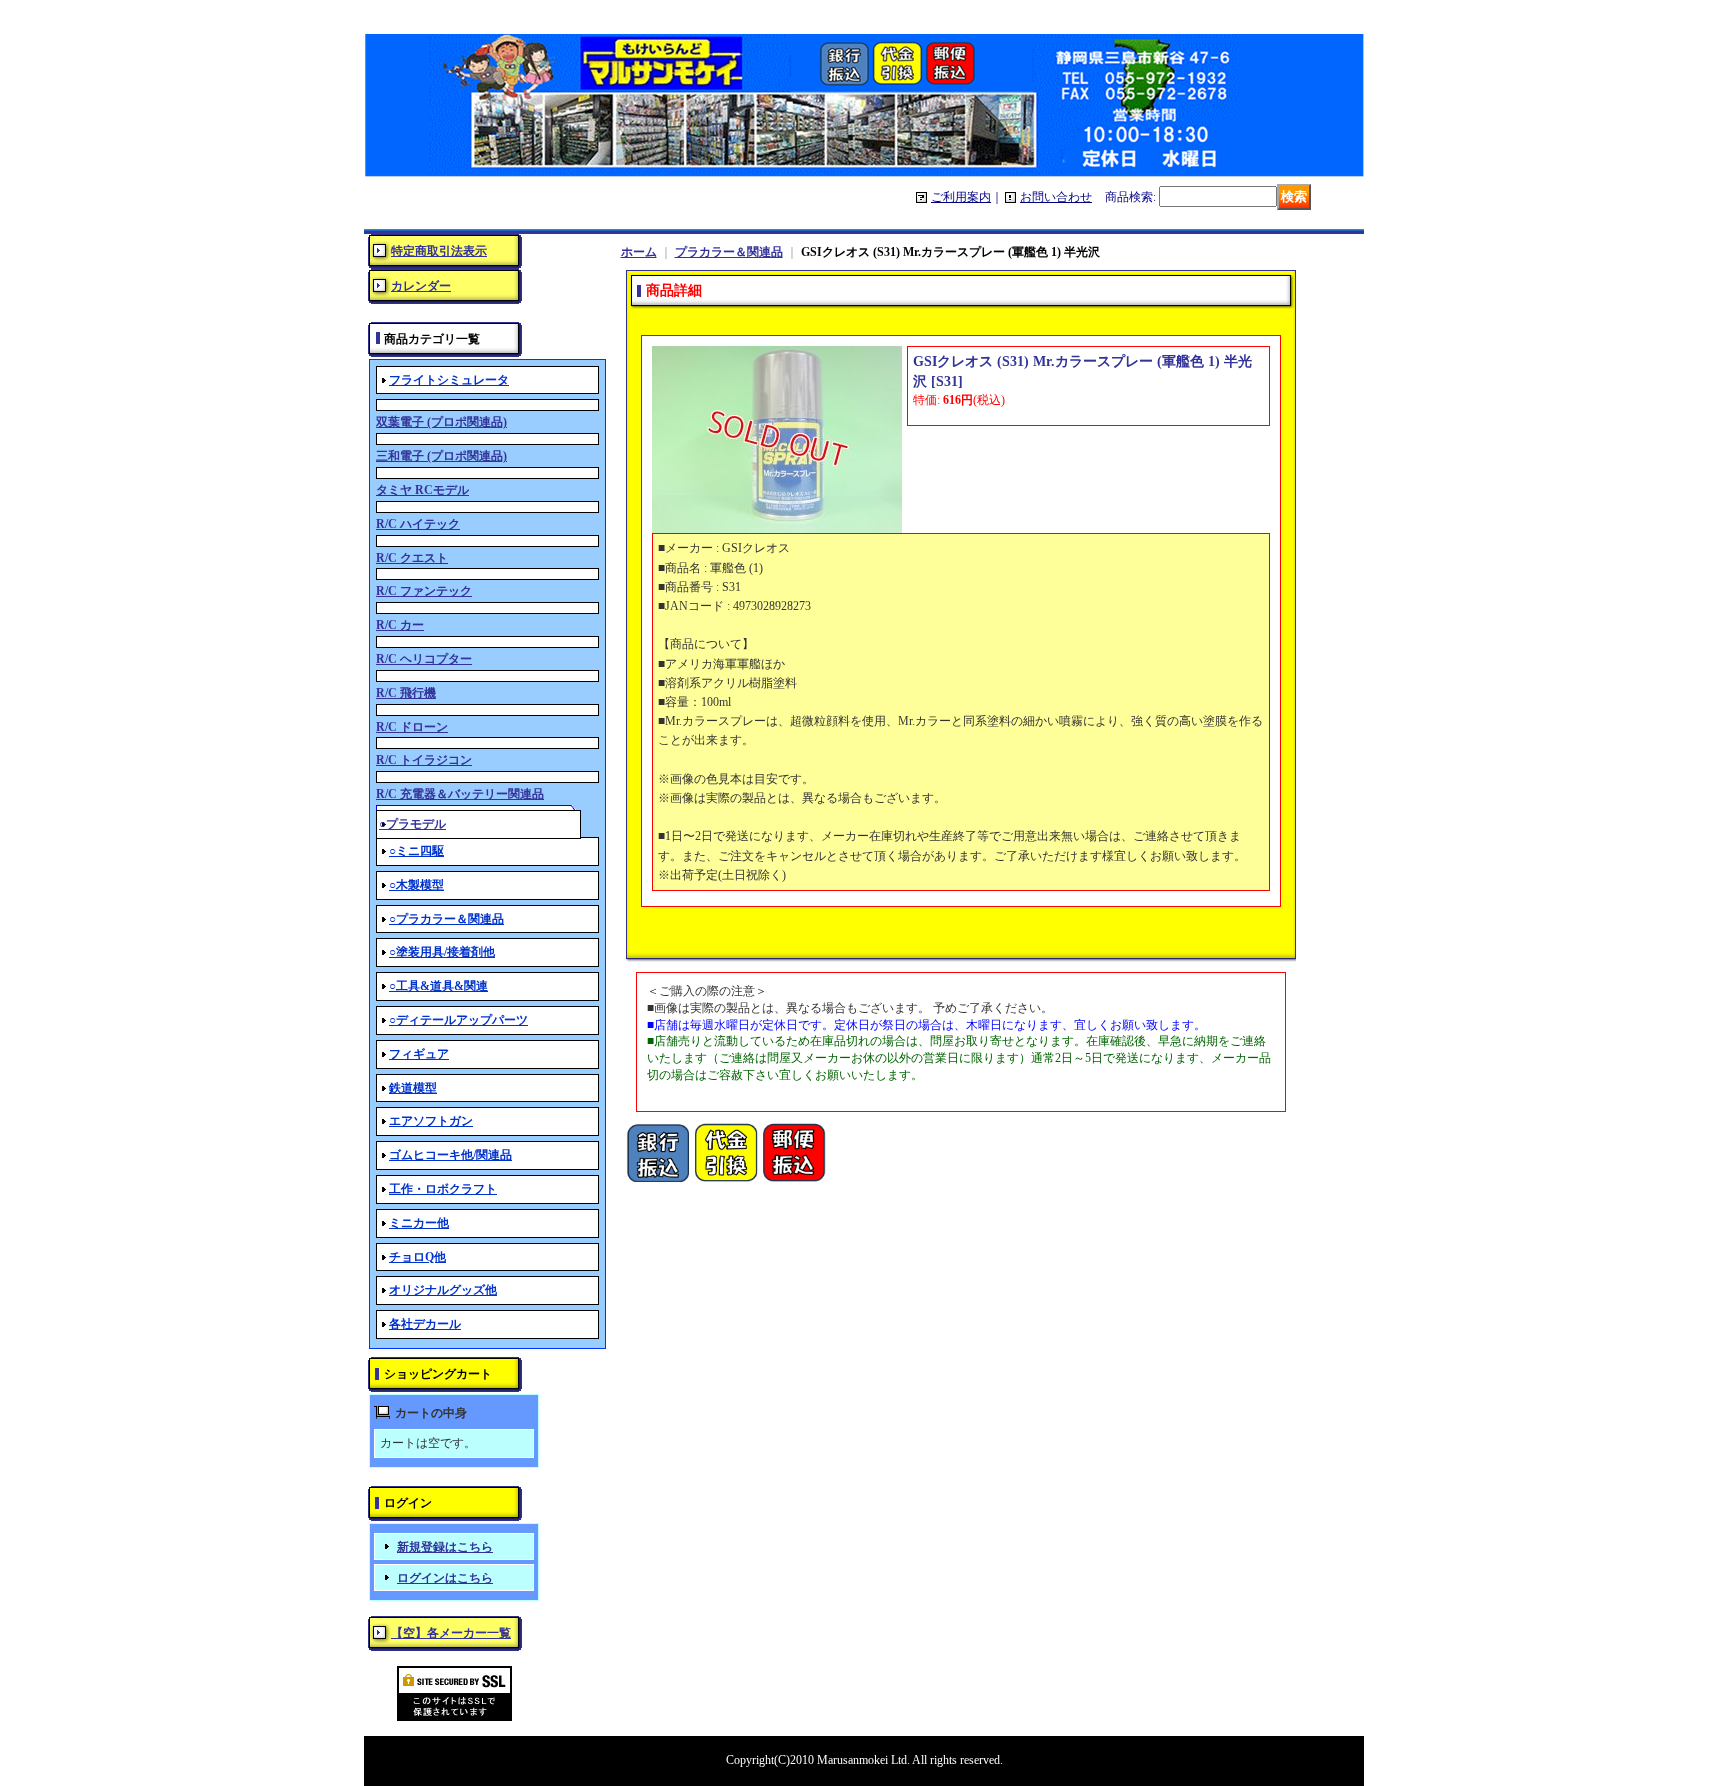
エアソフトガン (431, 1121)
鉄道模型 (413, 1088)
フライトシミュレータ (449, 380)
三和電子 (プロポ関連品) (441, 456)
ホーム (639, 252)
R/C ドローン (412, 727)
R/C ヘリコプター (424, 659)
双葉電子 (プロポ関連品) (441, 422)
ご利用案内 (961, 197)
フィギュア (419, 1054)
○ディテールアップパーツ (458, 1020)
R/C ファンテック (424, 591)
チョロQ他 (417, 1257)
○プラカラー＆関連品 (446, 919)
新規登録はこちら (445, 1547)
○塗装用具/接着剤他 (442, 952)
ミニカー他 (419, 1223)
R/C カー (400, 625)
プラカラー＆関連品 (729, 252)
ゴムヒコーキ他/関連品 (450, 1155)
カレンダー (421, 286)
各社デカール (425, 1324)
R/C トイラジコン (424, 760)
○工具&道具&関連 (438, 986)
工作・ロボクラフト (443, 1189)
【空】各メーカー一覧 (451, 1633)
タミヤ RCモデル (422, 490)
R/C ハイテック (418, 524)
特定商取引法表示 (439, 251)
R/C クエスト (412, 558)
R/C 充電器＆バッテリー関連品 (460, 794)
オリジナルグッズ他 (443, 1290)
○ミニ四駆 (416, 851)
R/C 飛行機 (406, 693)
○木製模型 (416, 885)
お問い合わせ (1056, 197)
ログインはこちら (445, 1578)
